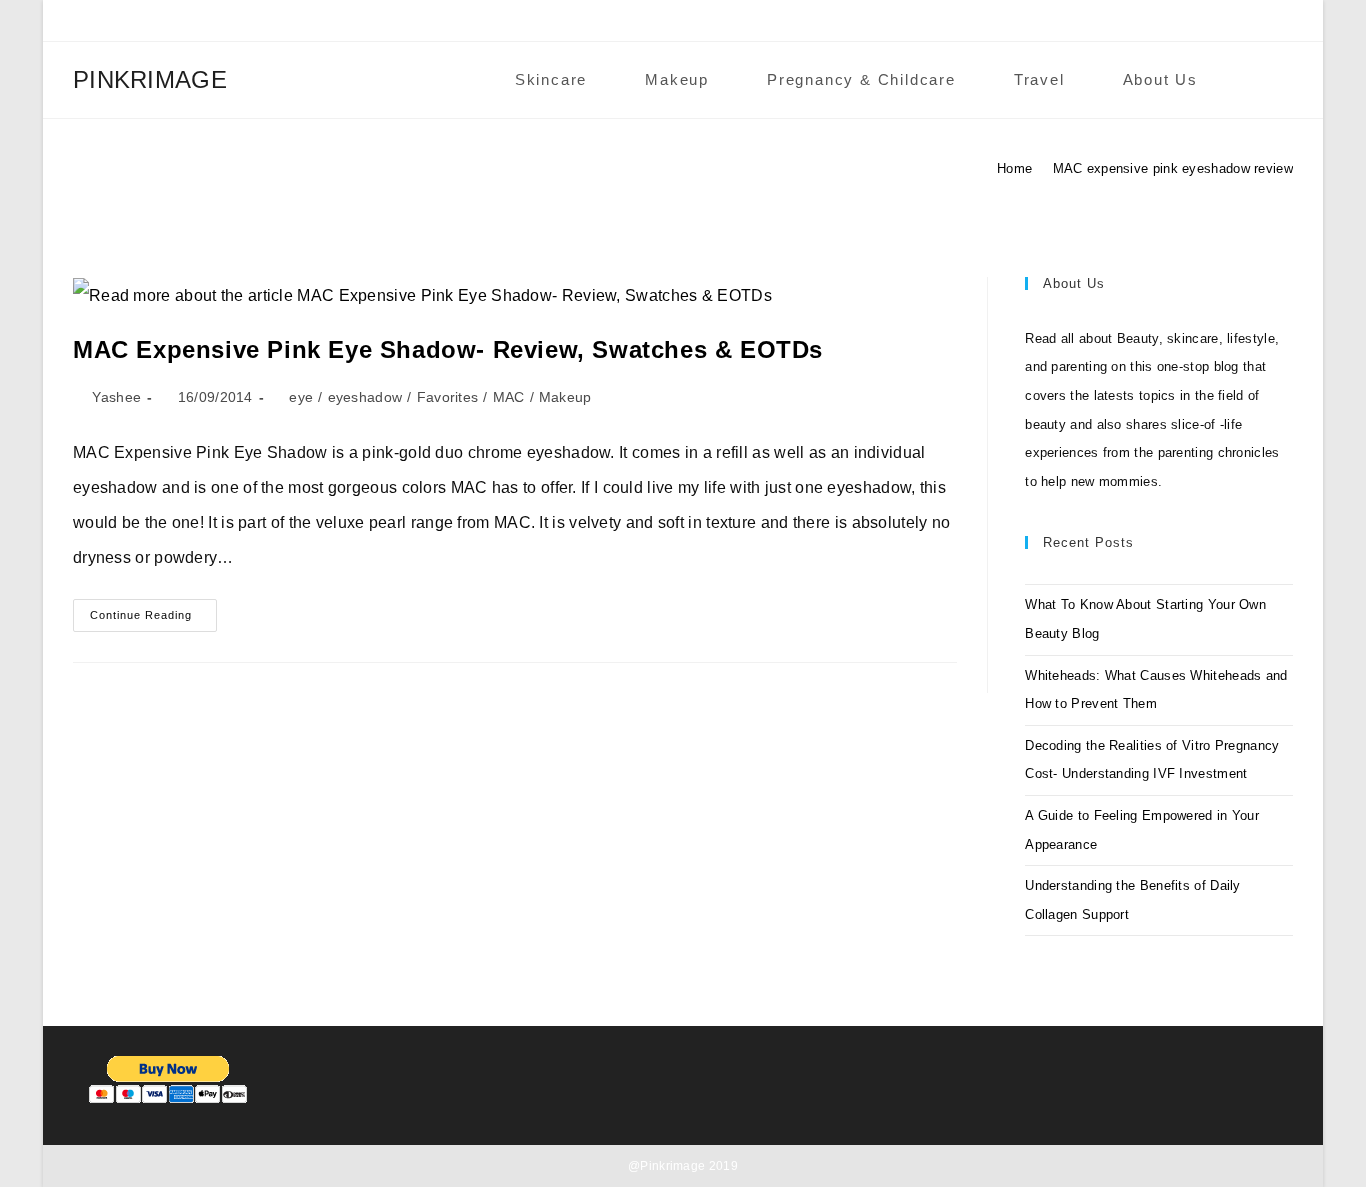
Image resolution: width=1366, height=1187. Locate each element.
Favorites (448, 397)
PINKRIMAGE (150, 79)
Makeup (565, 397)
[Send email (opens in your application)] (1220, 25)
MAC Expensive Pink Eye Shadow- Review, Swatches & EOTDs (448, 349)
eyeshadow (365, 397)
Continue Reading (153, 620)
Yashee (116, 397)
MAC (509, 397)
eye (301, 397)
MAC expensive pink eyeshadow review (1173, 168)
